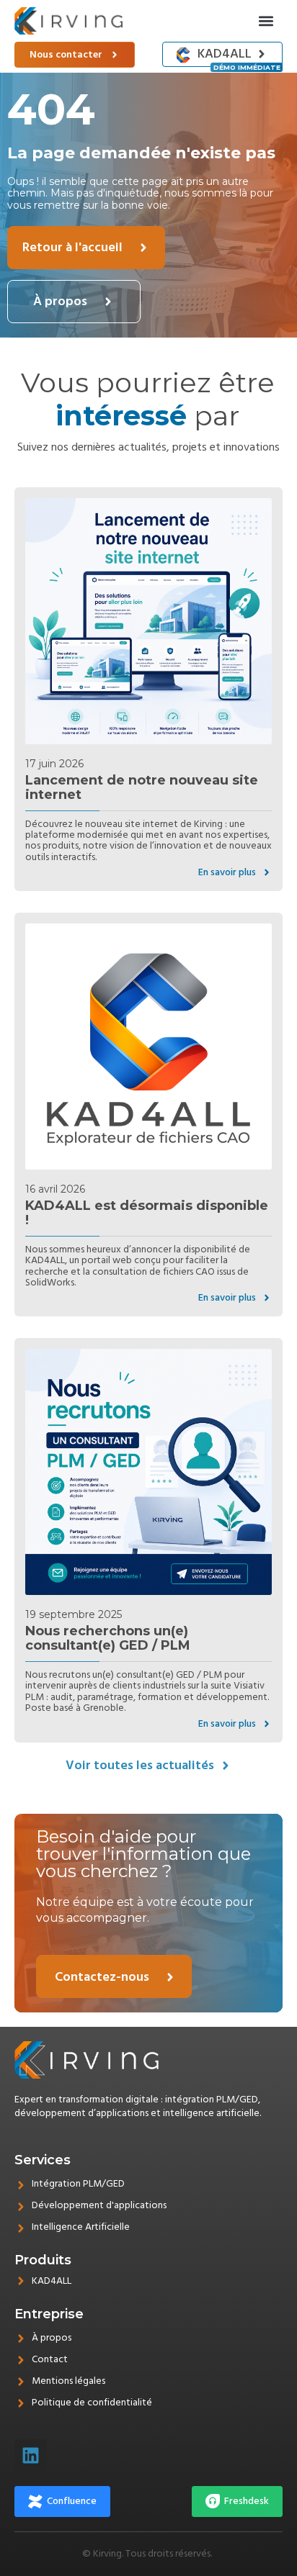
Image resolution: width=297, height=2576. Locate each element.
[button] (266, 21)
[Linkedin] (31, 2455)
